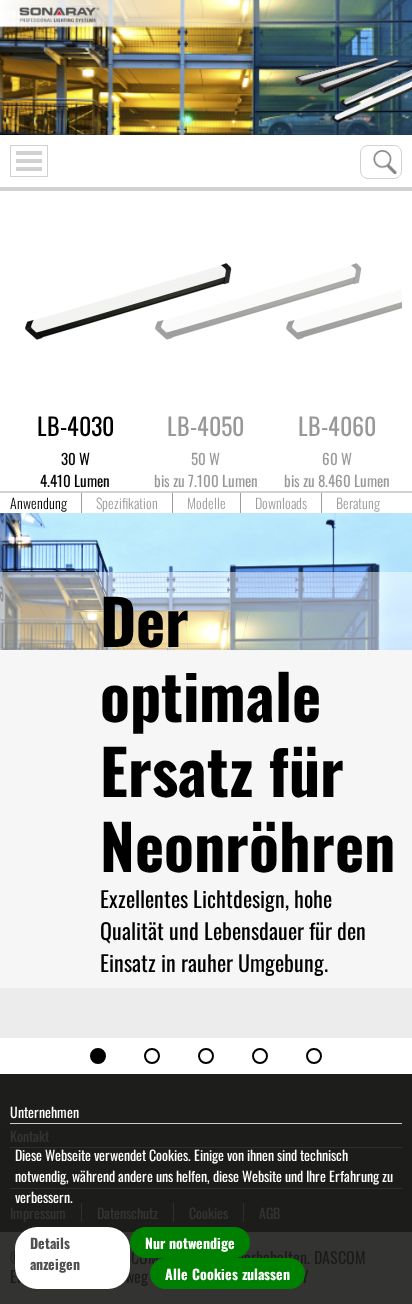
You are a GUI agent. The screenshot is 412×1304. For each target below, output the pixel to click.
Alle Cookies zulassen (227, 1273)
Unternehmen (44, 1111)
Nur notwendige (190, 1242)
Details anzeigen (55, 1253)
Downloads (281, 503)
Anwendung (38, 503)
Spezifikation (127, 503)
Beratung (358, 503)
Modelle (206, 503)
